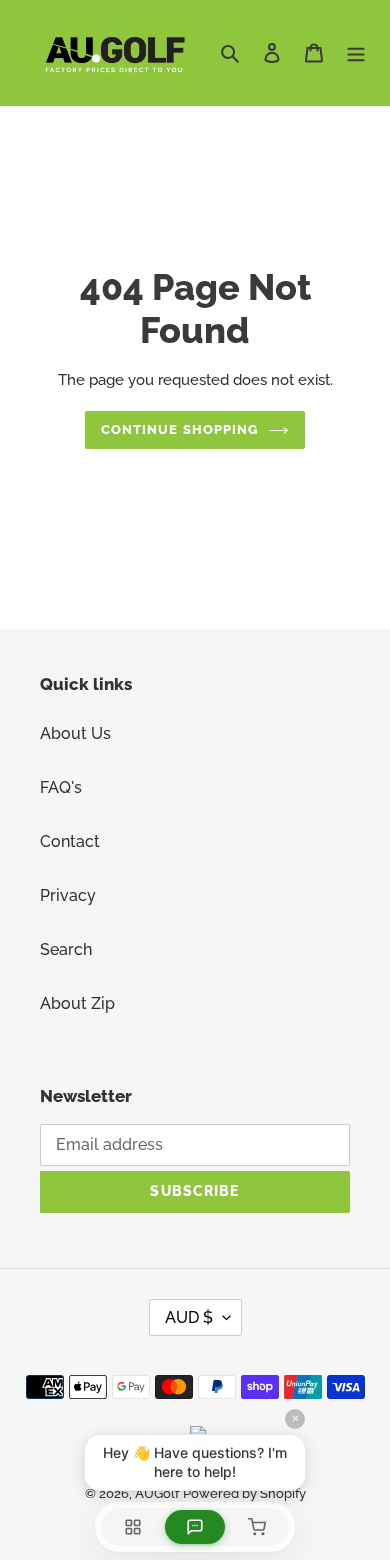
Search (66, 949)
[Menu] (356, 52)
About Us (75, 733)
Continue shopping (180, 429)
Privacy (68, 895)
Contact (70, 841)
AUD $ (189, 1317)
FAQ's (61, 787)
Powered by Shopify (244, 1493)
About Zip (77, 1003)
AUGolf (157, 1493)
